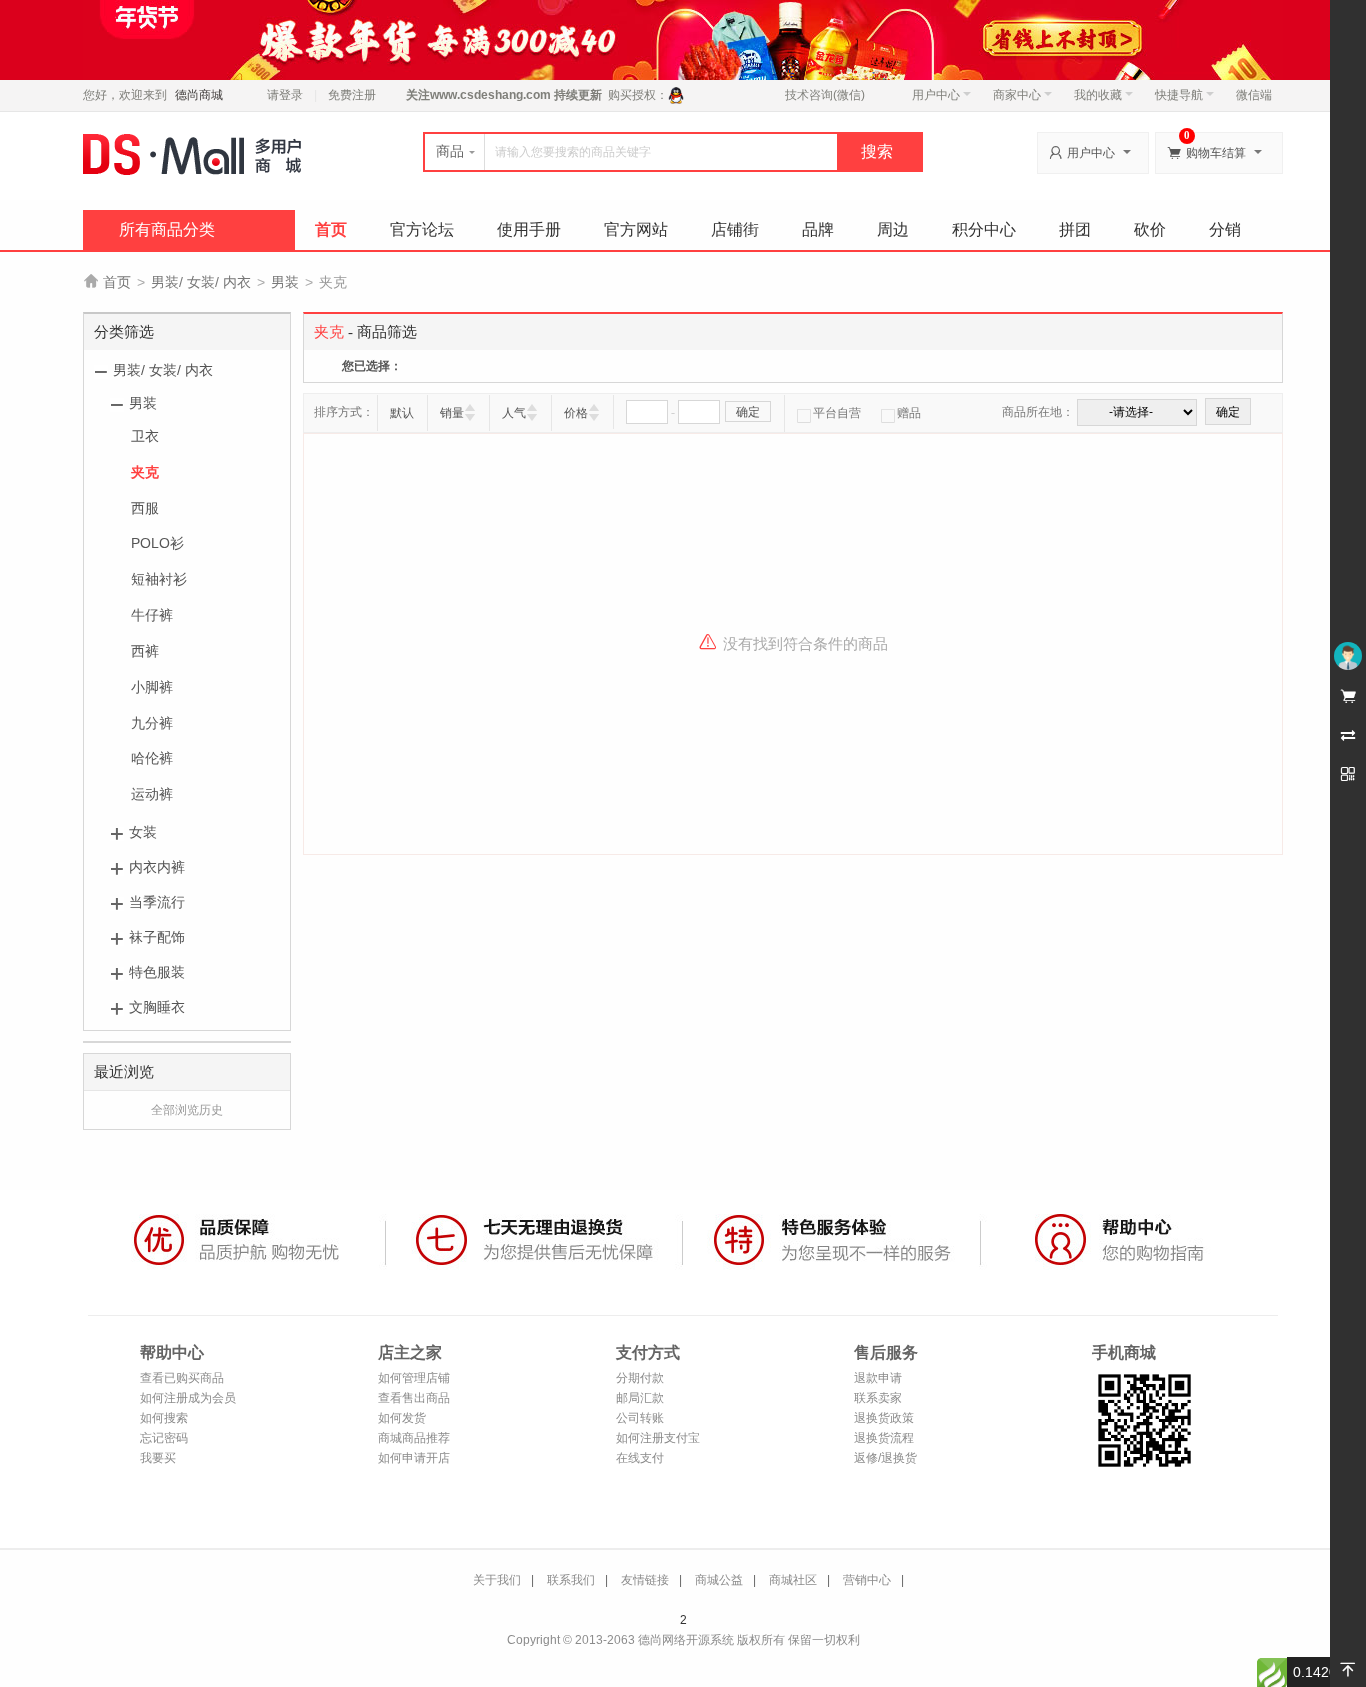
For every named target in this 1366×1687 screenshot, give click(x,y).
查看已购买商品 (182, 1378)
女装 (143, 832)
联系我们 (571, 1580)
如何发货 (402, 1418)
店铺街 (735, 229)
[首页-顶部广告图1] (683, 39)
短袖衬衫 (159, 579)
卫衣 (145, 436)
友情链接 (645, 1580)
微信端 (1254, 95)
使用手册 (529, 229)
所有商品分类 (167, 229)
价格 (576, 413)
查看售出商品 (414, 1398)
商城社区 (793, 1580)
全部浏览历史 (187, 1110)
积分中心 (984, 229)
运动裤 (152, 794)
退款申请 (878, 1378)
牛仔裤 (152, 615)
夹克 (145, 472)
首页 (331, 229)
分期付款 (640, 1378)
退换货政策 (884, 1418)
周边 (893, 229)
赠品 (909, 413)
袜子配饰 (157, 937)
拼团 (1075, 229)
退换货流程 (884, 1438)
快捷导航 (1179, 95)
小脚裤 (152, 687)
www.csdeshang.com (490, 95)
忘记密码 (164, 1438)
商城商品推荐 (414, 1438)
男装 (285, 282)
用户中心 (936, 95)
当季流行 (157, 902)
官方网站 (636, 229)
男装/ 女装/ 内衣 (201, 282)
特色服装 (157, 972)
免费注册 (352, 95)
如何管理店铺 (414, 1378)
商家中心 (1017, 95)
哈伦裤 (152, 758)
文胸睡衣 (157, 1007)
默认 (402, 413)
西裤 (145, 651)
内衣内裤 (157, 867)
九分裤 (152, 723)
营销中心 (867, 1580)
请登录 (285, 95)
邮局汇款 (640, 1398)
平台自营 (837, 413)
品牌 (818, 229)
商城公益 (719, 1580)
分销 (1225, 229)
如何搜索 (164, 1418)
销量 (452, 413)
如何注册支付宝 (658, 1438)
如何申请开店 (414, 1458)
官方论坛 (422, 229)
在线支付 (640, 1458)
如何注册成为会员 (188, 1398)
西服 (145, 508)
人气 (514, 413)
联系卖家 (878, 1398)
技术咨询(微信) (825, 95)
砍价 (1150, 229)
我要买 (158, 1458)
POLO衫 (157, 543)
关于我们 (497, 1580)
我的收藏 (1098, 95)
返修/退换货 (885, 1458)
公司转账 (640, 1418)
